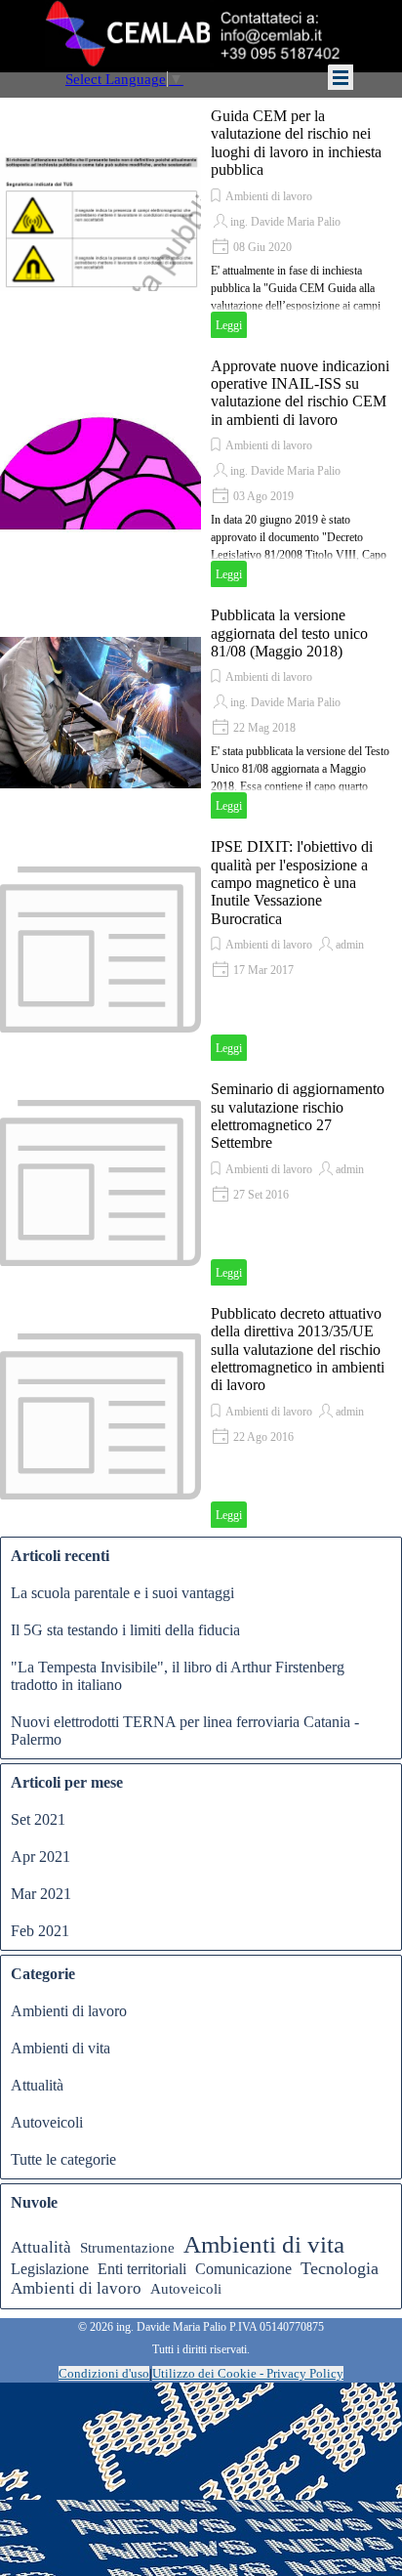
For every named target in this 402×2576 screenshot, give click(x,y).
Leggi (229, 325)
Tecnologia (340, 2268)
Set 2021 (38, 1819)
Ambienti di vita (60, 2048)
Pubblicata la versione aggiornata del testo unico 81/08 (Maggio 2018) (289, 633)
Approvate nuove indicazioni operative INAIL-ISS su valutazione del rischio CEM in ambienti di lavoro (300, 393)
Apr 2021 (40, 1857)
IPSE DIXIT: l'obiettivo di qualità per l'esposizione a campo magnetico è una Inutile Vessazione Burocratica (292, 883)
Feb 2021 (40, 1931)
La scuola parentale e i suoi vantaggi (122, 1593)
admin (350, 945)
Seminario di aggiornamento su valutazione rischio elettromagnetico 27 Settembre (298, 1116)
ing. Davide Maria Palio (285, 222)
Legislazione (50, 2269)
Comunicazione (243, 2269)
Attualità (37, 2085)
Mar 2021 (41, 1894)
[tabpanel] (201, 2326)
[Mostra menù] (341, 77)
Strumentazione (127, 2248)
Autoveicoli (47, 2122)
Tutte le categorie (63, 2159)
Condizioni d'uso (104, 2373)
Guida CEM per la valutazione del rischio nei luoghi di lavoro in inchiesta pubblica (296, 143)
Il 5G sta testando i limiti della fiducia (125, 1630)
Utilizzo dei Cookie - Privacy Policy (248, 2373)
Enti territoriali (142, 2269)
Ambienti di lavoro (269, 196)
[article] (201, 223)
